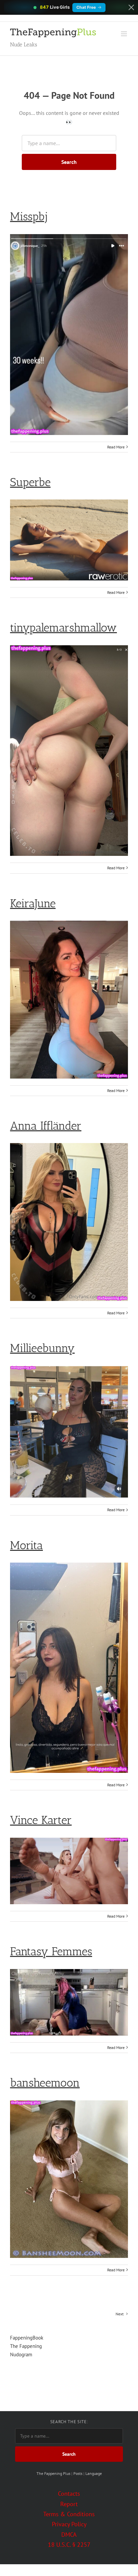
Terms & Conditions (69, 2514)
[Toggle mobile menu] (124, 34)
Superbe (30, 482)
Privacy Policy (69, 2524)
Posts (78, 2473)
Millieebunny (42, 1348)
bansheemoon (45, 2083)
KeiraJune (33, 903)
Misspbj (29, 216)
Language (94, 2473)
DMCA (69, 2535)
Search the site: (69, 2422)
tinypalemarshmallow (63, 628)
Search (69, 162)
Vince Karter (41, 1820)
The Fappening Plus (53, 2473)
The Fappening (26, 2346)
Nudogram (21, 2354)
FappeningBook (27, 2338)
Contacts (69, 2494)
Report (69, 2504)
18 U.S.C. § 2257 (69, 2545)
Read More (116, 447)
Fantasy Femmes (51, 1951)
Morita (26, 1545)
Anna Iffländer (46, 1126)
